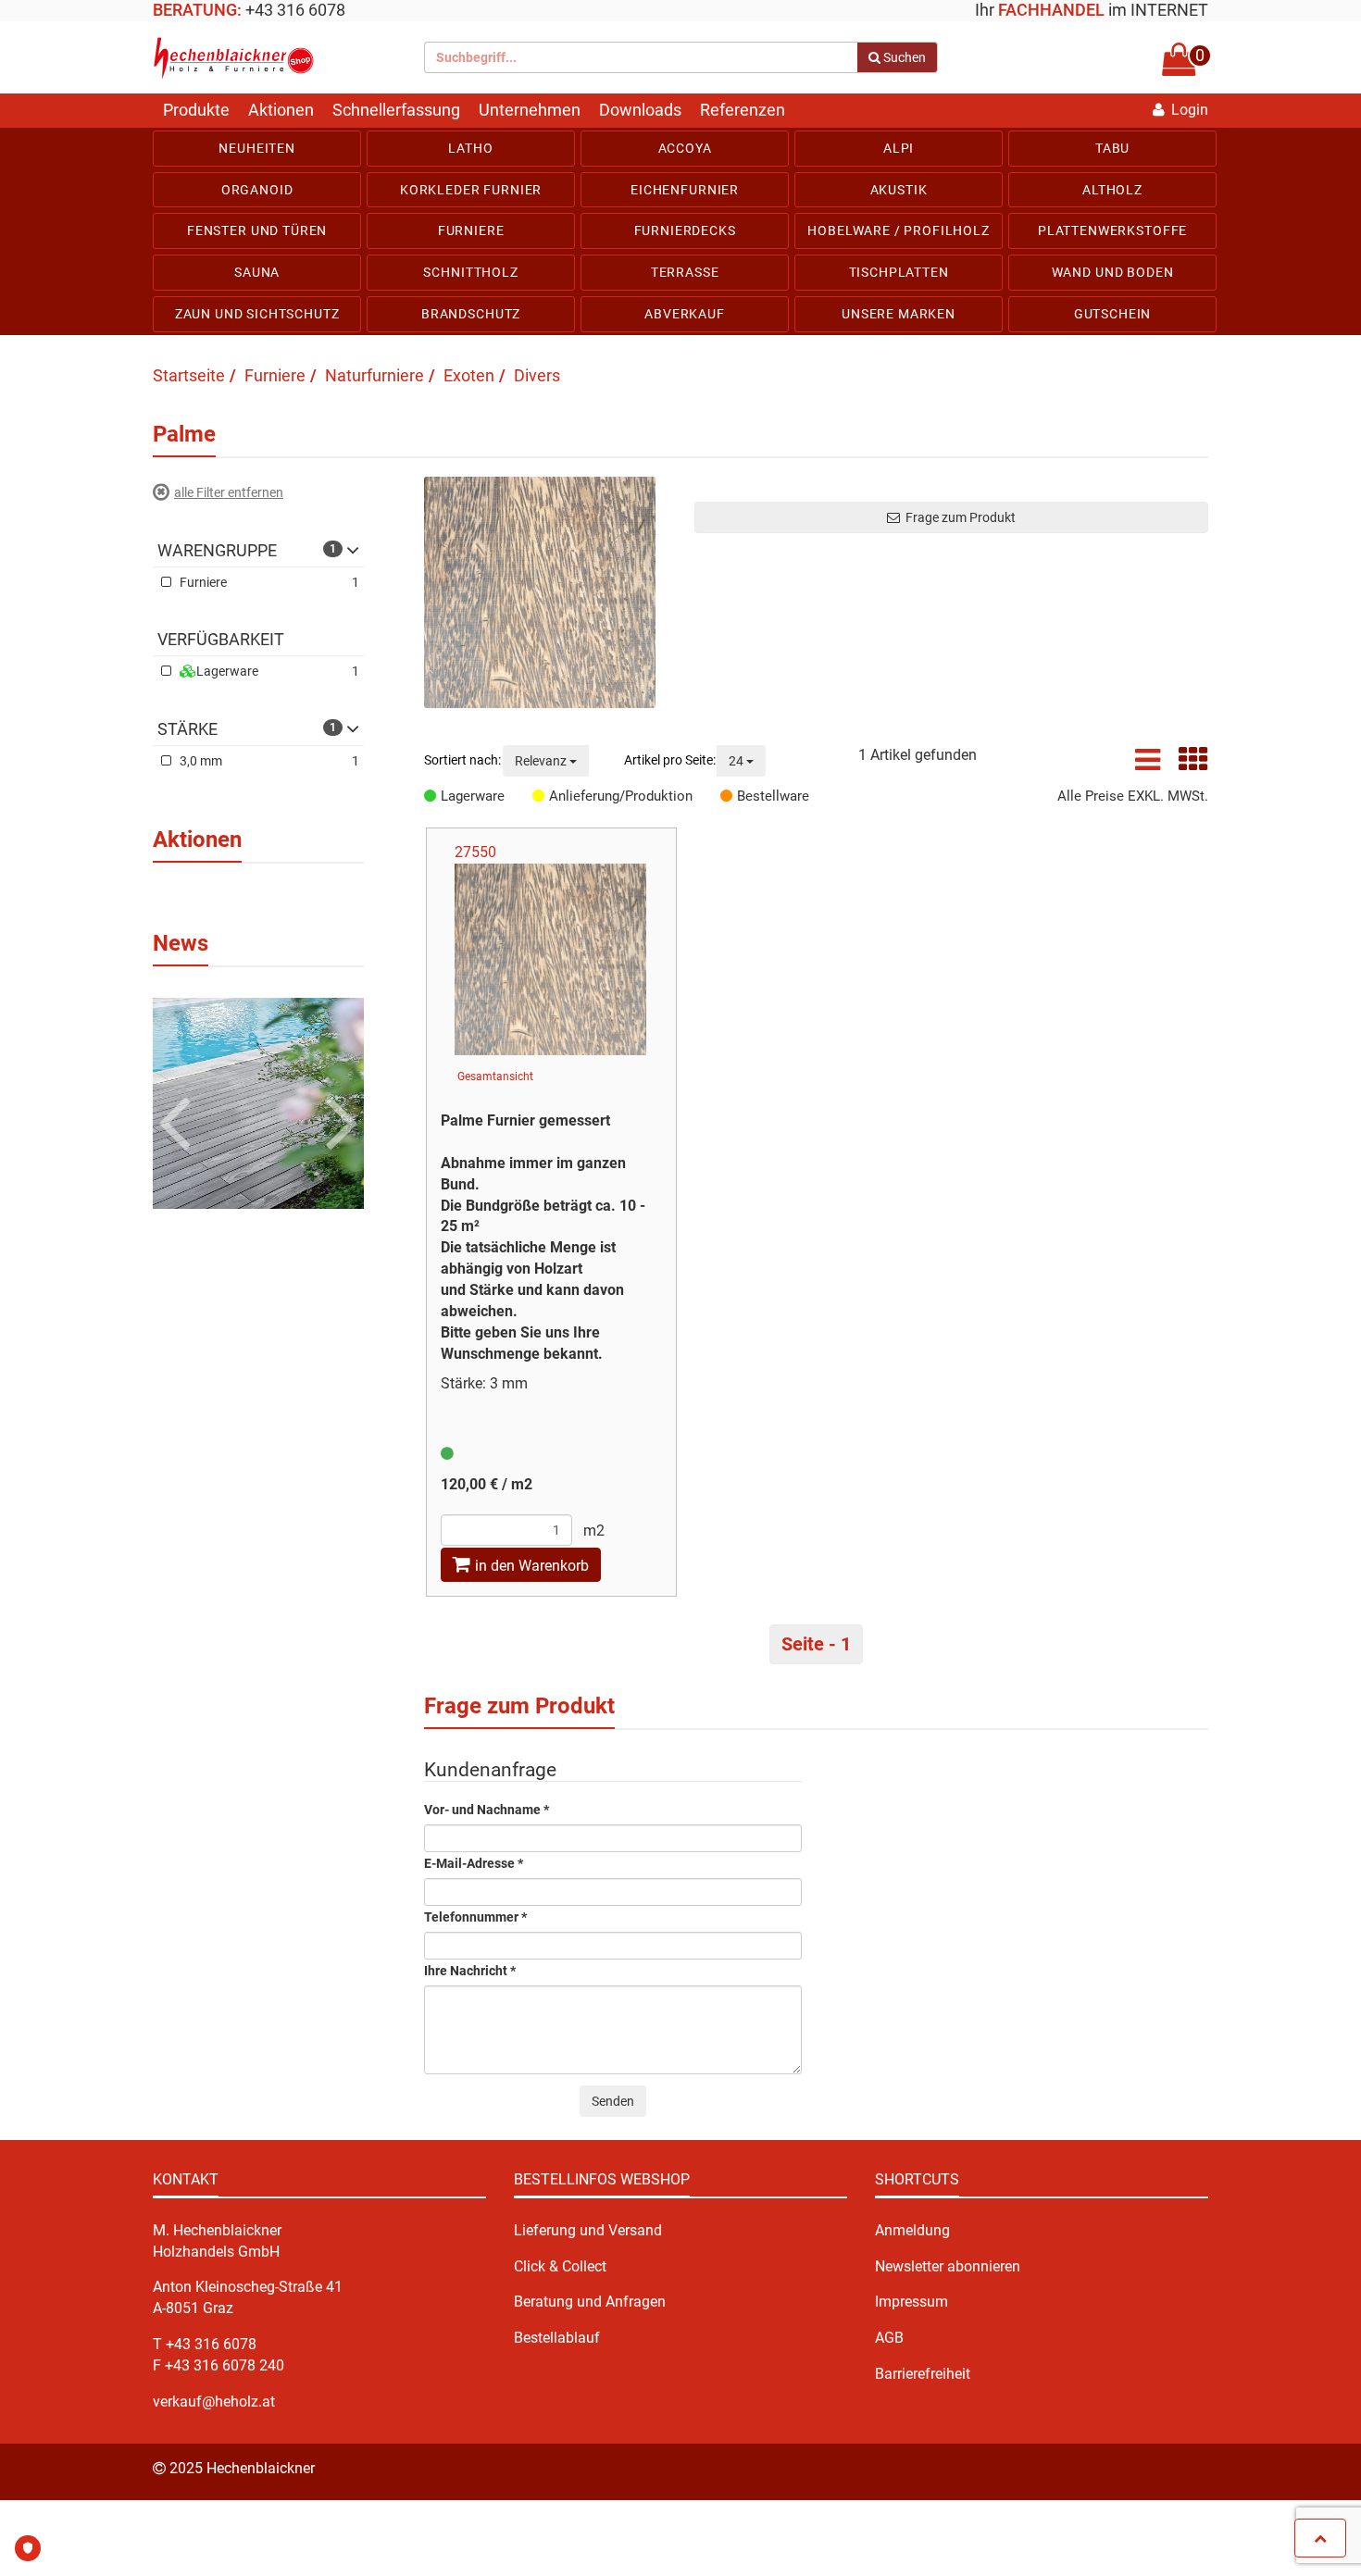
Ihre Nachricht (470, 1971)
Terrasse (685, 272)
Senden (613, 2101)
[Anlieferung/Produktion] (541, 796)
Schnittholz (470, 272)
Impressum (911, 2302)
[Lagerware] (432, 796)
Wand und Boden (1113, 272)
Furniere (471, 230)
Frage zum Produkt (958, 517)
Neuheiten (257, 148)
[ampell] (447, 1454)
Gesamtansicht (495, 1076)
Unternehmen (530, 110)
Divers (537, 375)
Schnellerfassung (396, 110)
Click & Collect (560, 2266)
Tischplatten (899, 272)
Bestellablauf (557, 2338)
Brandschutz (471, 314)
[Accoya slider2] (258, 1102)
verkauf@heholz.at (214, 2402)
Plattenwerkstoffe (1112, 230)
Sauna (257, 272)
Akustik (899, 190)
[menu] (680, 231)
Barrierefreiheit (923, 2374)
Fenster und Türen (257, 230)
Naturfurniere (375, 375)
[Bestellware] (729, 796)
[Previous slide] (178, 1093)
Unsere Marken (899, 314)
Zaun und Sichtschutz (257, 314)
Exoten (469, 375)
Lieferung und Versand (588, 2230)
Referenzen (743, 110)
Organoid (257, 190)
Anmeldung (912, 2230)
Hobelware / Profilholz (898, 230)
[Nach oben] (1320, 2538)
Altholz (1112, 190)
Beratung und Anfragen (590, 2302)
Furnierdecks (685, 230)
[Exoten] (545, 592)
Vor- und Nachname (487, 1810)
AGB (889, 2338)
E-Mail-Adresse (474, 1864)
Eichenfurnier (685, 190)
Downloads (640, 110)
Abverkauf (685, 314)
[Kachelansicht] (1193, 765)
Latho (470, 148)
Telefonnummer (475, 1917)
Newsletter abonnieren (948, 2266)
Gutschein (1113, 314)
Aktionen (281, 110)
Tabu (1112, 148)
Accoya (685, 148)
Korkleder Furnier (471, 190)
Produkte (196, 110)
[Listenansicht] (1148, 765)
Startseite (189, 375)
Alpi (899, 148)
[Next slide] (338, 1093)
